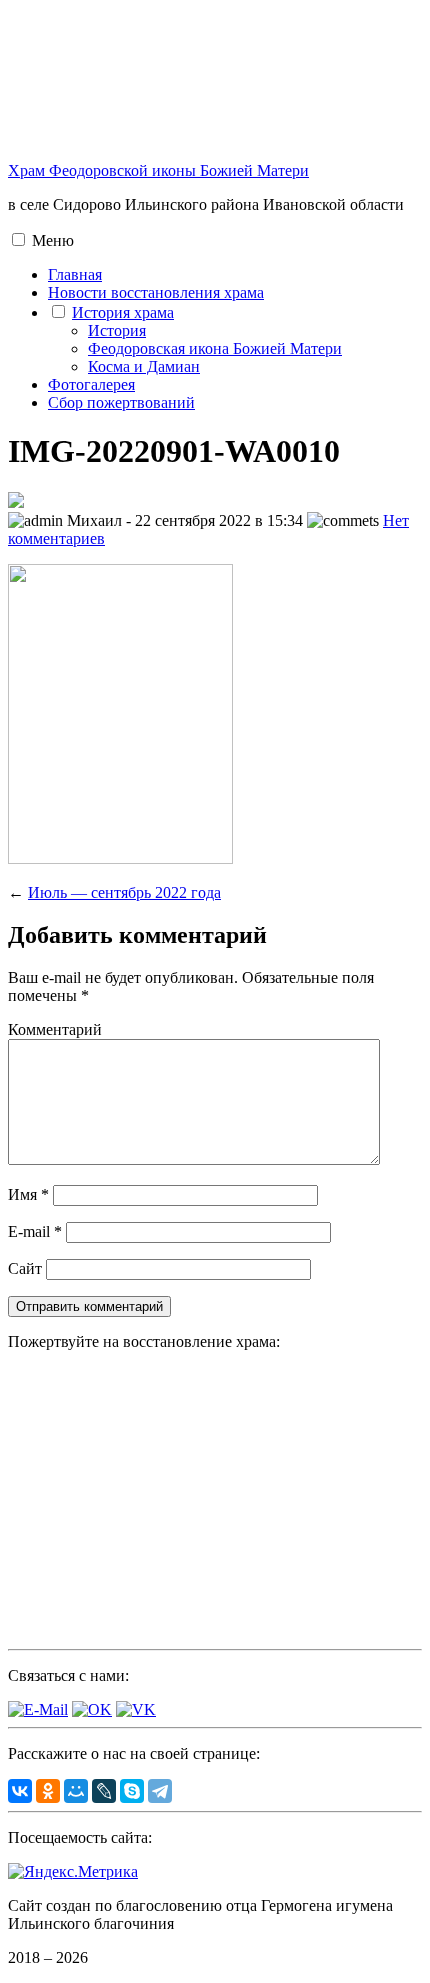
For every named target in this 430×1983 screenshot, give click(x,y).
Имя (28, 1194)
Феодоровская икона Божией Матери (215, 348)
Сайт (25, 1268)
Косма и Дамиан (144, 366)
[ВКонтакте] (20, 1791)
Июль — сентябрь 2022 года (124, 892)
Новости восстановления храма (156, 292)
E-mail (35, 1231)
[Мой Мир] (76, 1791)
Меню (53, 240)
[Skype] (132, 1791)
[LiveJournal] (104, 1791)
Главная (75, 274)
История (117, 330)
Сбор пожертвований (121, 402)
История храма (123, 312)
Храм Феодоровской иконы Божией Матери (158, 170)
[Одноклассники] (48, 1791)
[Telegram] (160, 1791)
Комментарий (55, 1029)
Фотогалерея (91, 384)
